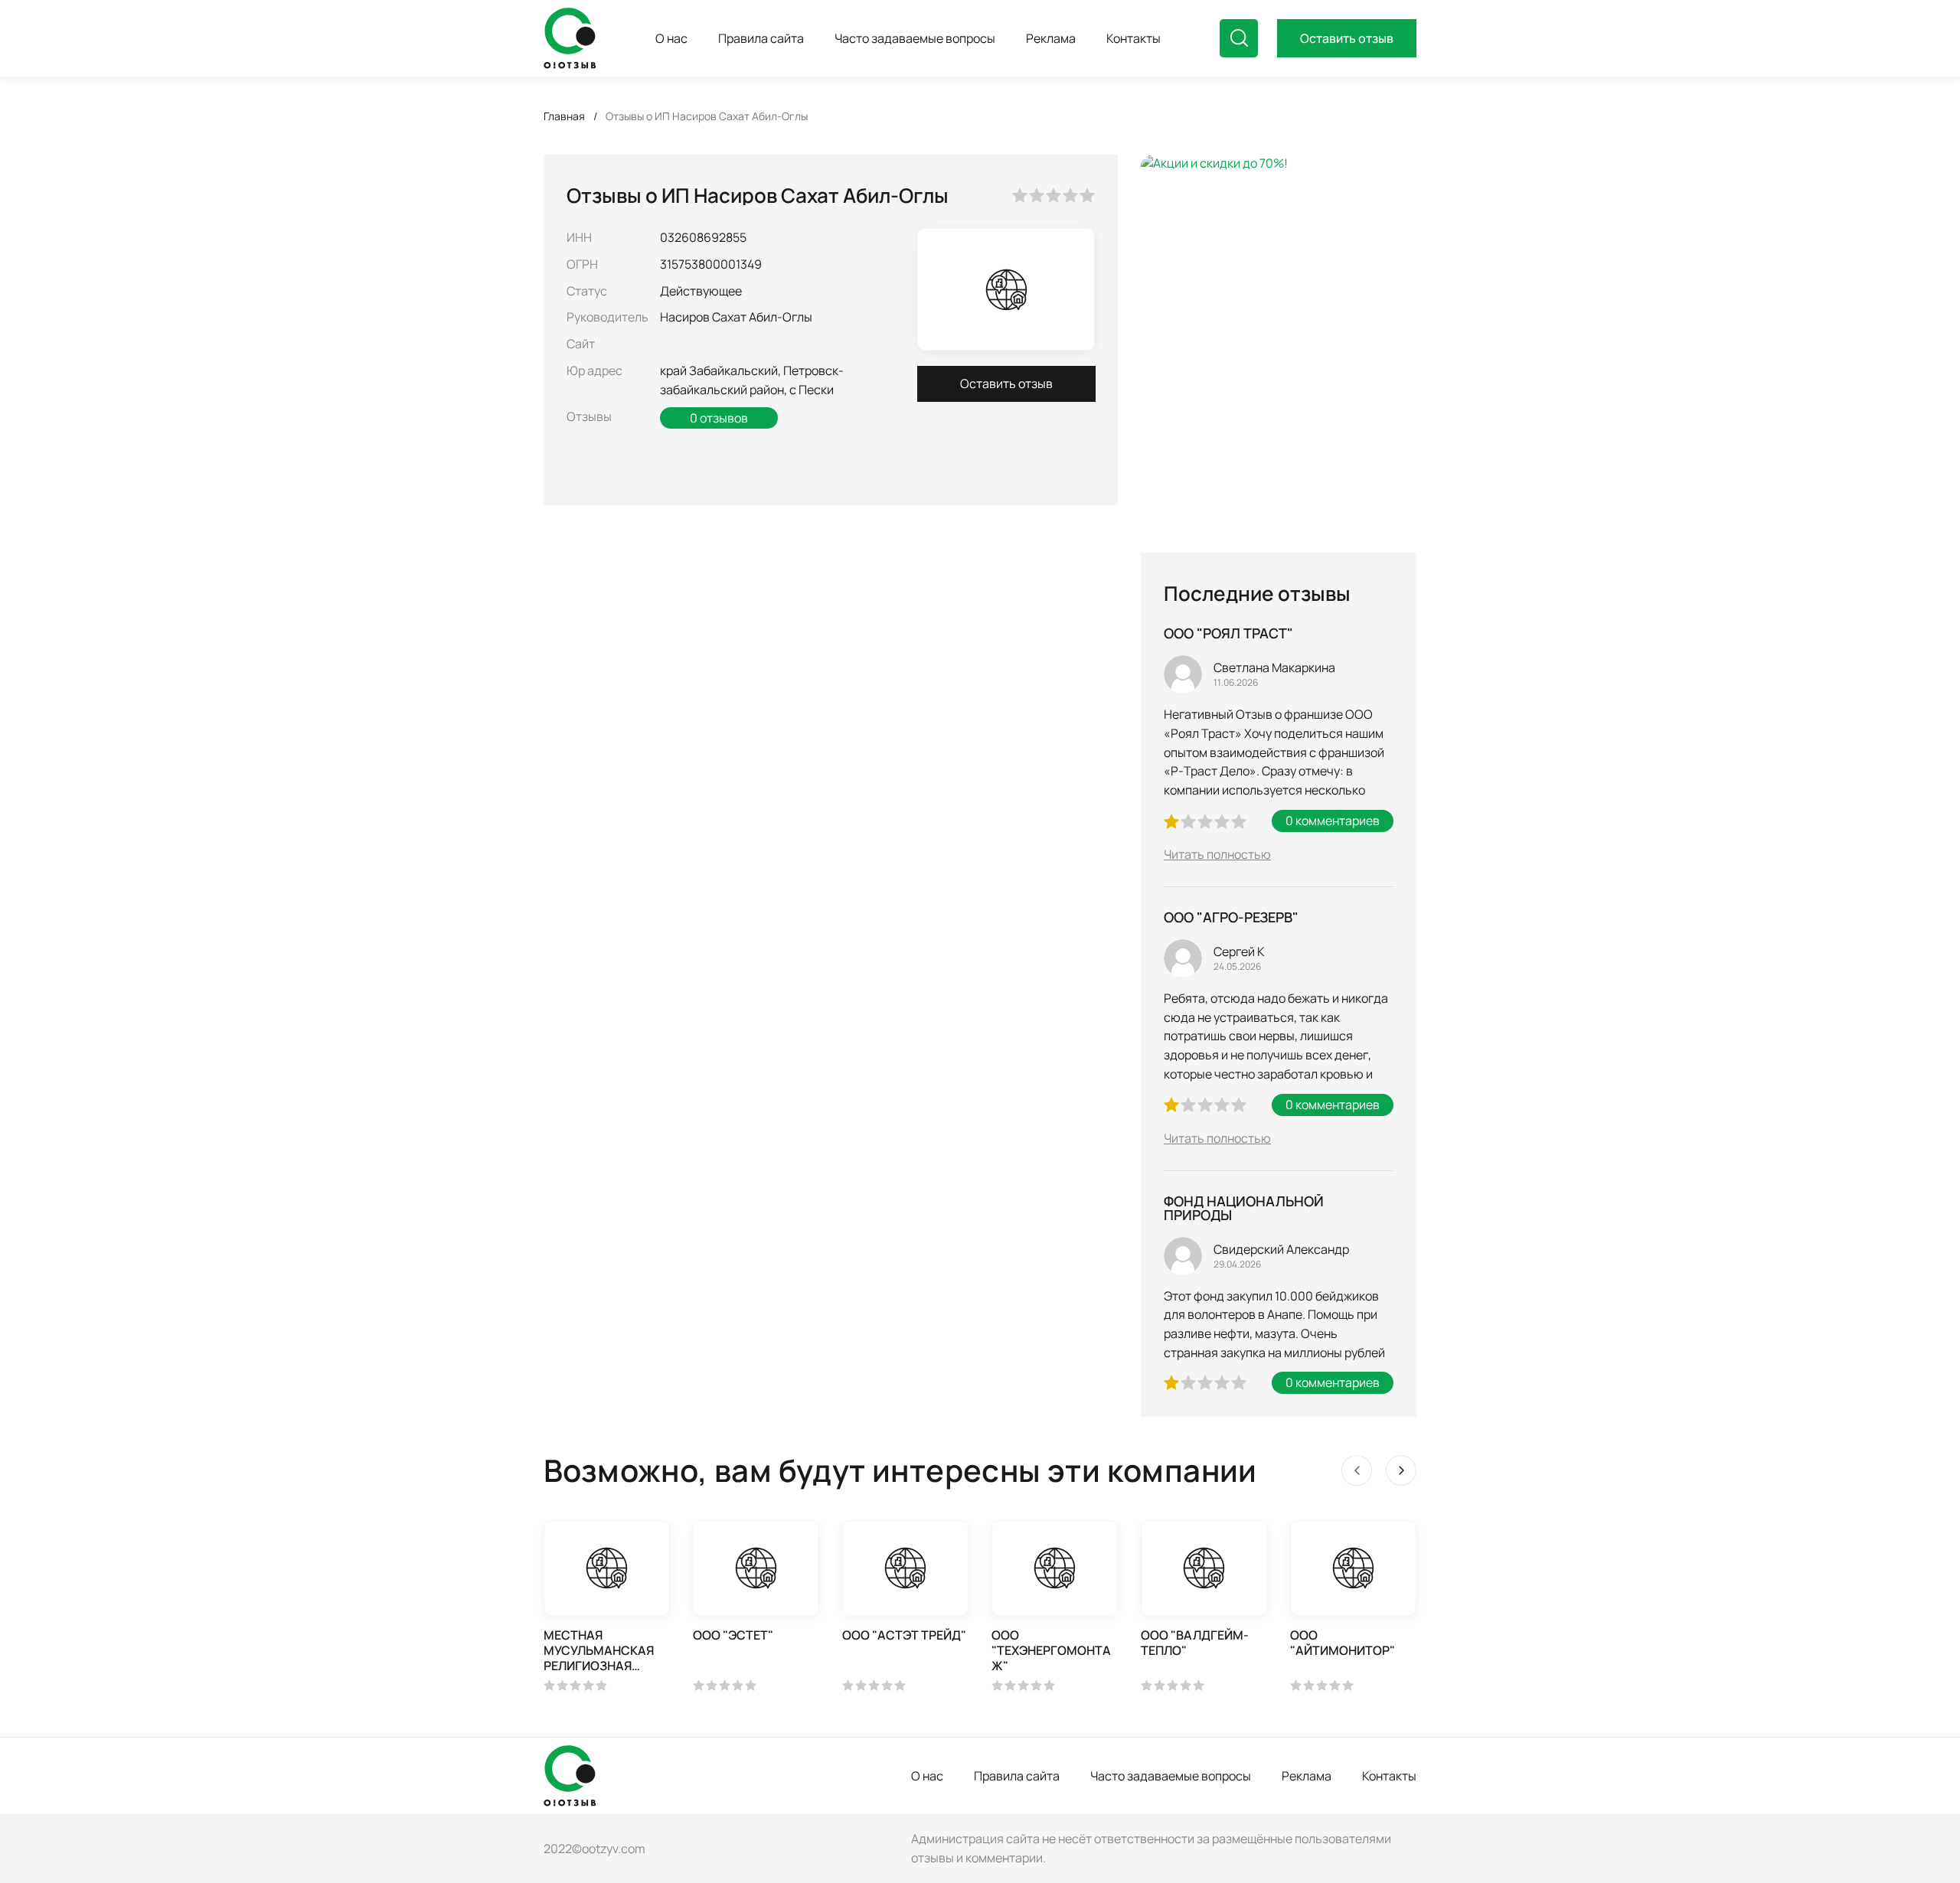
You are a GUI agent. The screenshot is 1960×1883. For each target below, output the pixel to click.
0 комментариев (1333, 821)
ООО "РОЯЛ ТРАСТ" (1228, 633)
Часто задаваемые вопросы (1171, 1776)
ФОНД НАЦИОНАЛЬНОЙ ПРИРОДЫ (1244, 1208)
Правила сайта (1017, 1776)
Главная (564, 116)
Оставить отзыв (1347, 38)
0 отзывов (719, 418)
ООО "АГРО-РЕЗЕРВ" (1231, 917)
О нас (927, 1776)
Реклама (1307, 1776)
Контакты (1389, 1776)
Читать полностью (1217, 854)
